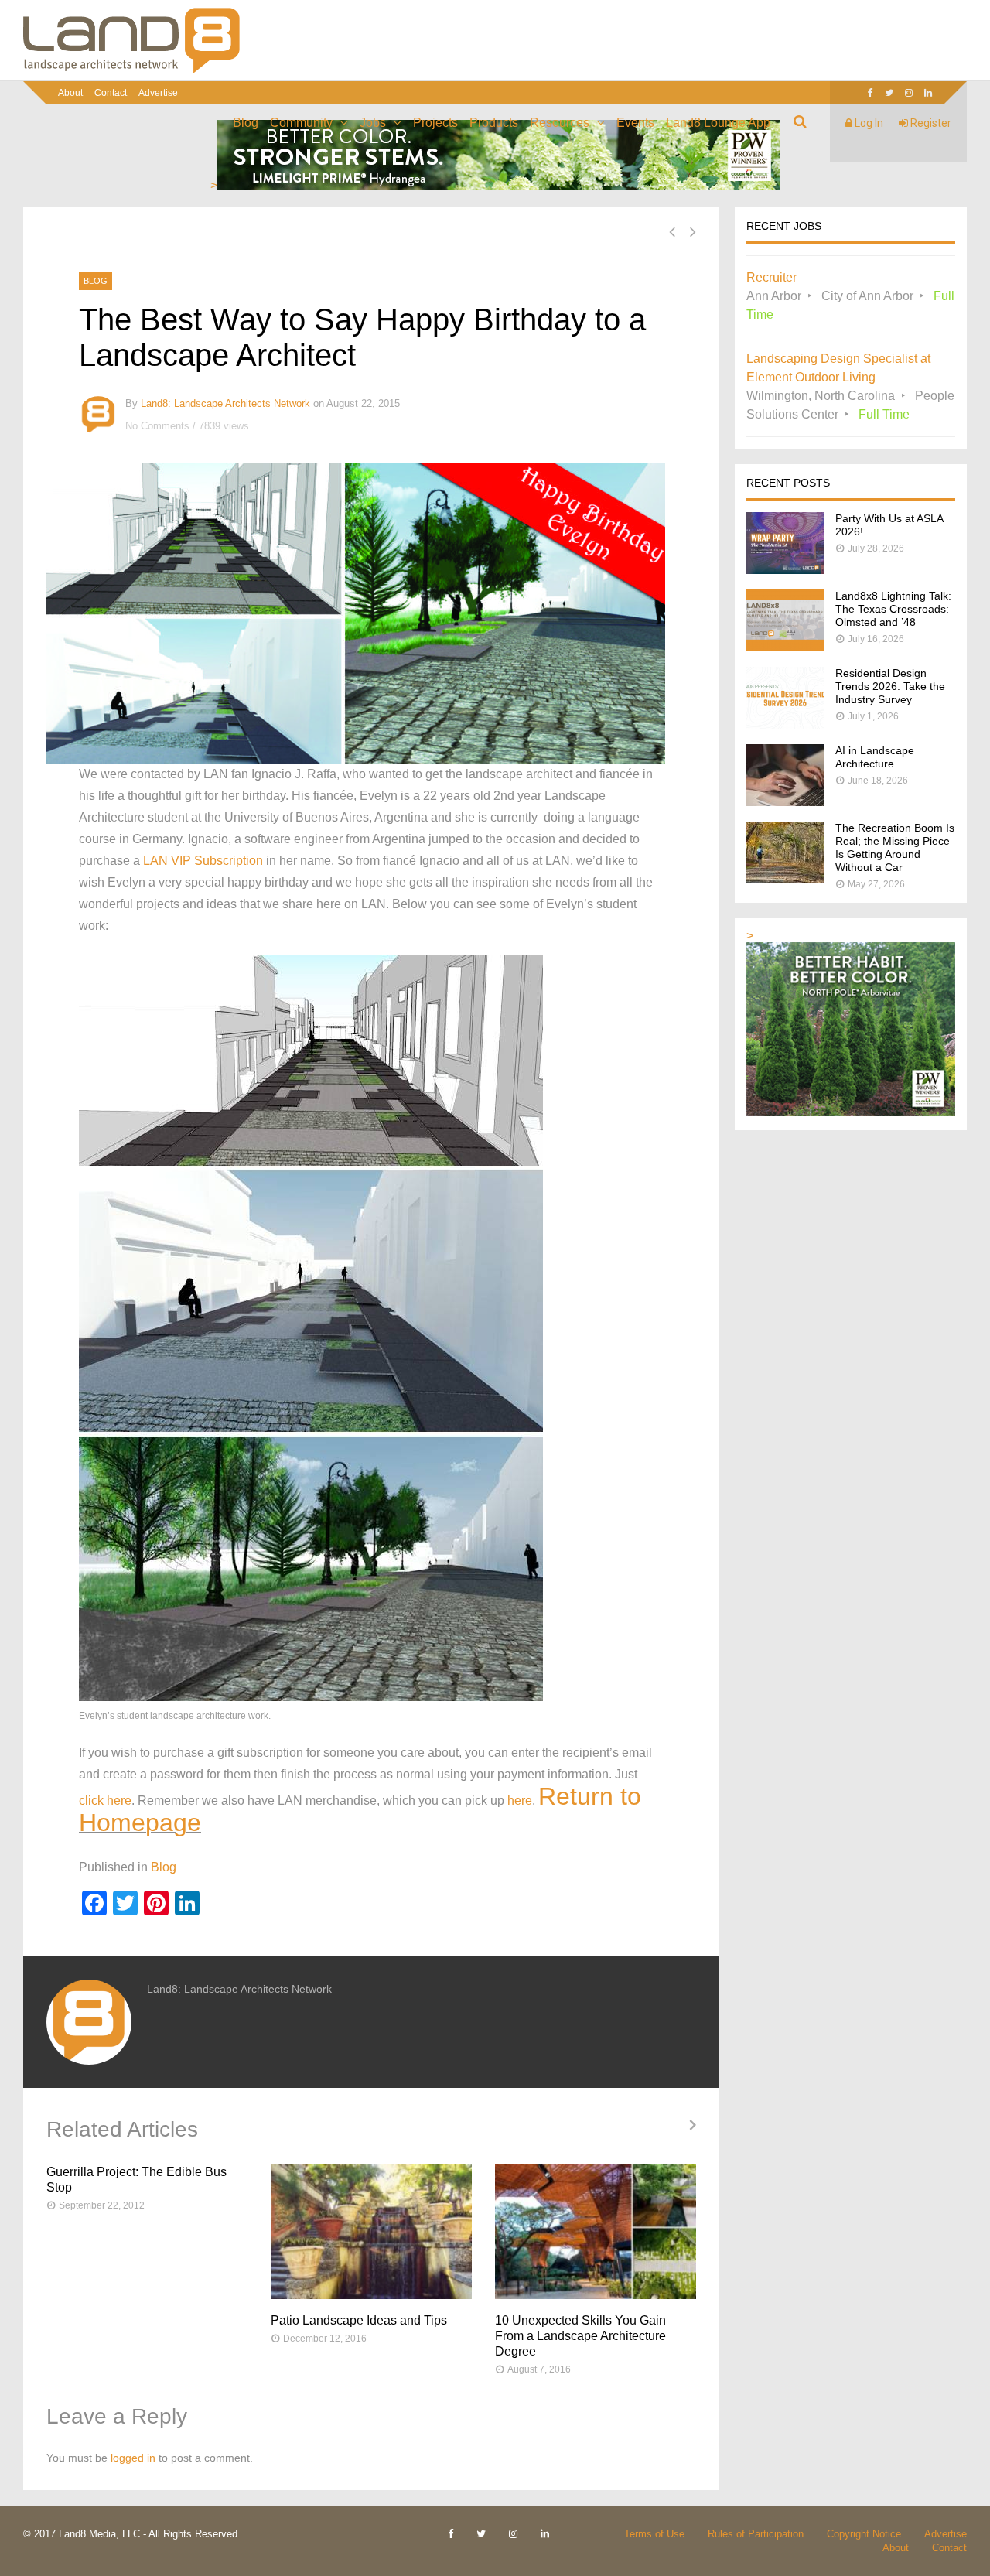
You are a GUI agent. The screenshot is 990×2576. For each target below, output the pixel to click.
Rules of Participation (756, 2534)
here (520, 1800)
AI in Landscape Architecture (875, 757)
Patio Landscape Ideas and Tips (359, 2320)
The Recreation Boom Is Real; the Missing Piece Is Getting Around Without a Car (895, 847)
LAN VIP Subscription (203, 861)
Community (301, 123)
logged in (133, 2458)
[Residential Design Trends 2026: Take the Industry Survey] (785, 724)
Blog (246, 123)
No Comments (157, 426)
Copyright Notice (864, 2534)
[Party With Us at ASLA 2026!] (785, 570)
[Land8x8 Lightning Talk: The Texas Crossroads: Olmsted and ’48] (785, 647)
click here (105, 1800)
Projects (435, 123)
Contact (111, 93)
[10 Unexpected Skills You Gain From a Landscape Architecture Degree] (596, 2232)
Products (494, 123)
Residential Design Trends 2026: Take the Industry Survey (890, 686)
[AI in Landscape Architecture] (785, 802)
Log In (868, 123)
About (70, 93)
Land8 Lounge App (718, 123)
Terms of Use (654, 2534)
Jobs (373, 123)
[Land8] (131, 70)
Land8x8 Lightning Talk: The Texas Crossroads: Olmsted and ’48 (893, 609)
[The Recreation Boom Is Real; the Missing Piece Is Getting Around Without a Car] (785, 879)
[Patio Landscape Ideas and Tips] (371, 2232)
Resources (560, 123)
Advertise (158, 93)
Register (930, 123)
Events (635, 123)
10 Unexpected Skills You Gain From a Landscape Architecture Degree (580, 2336)
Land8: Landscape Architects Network (225, 403)
